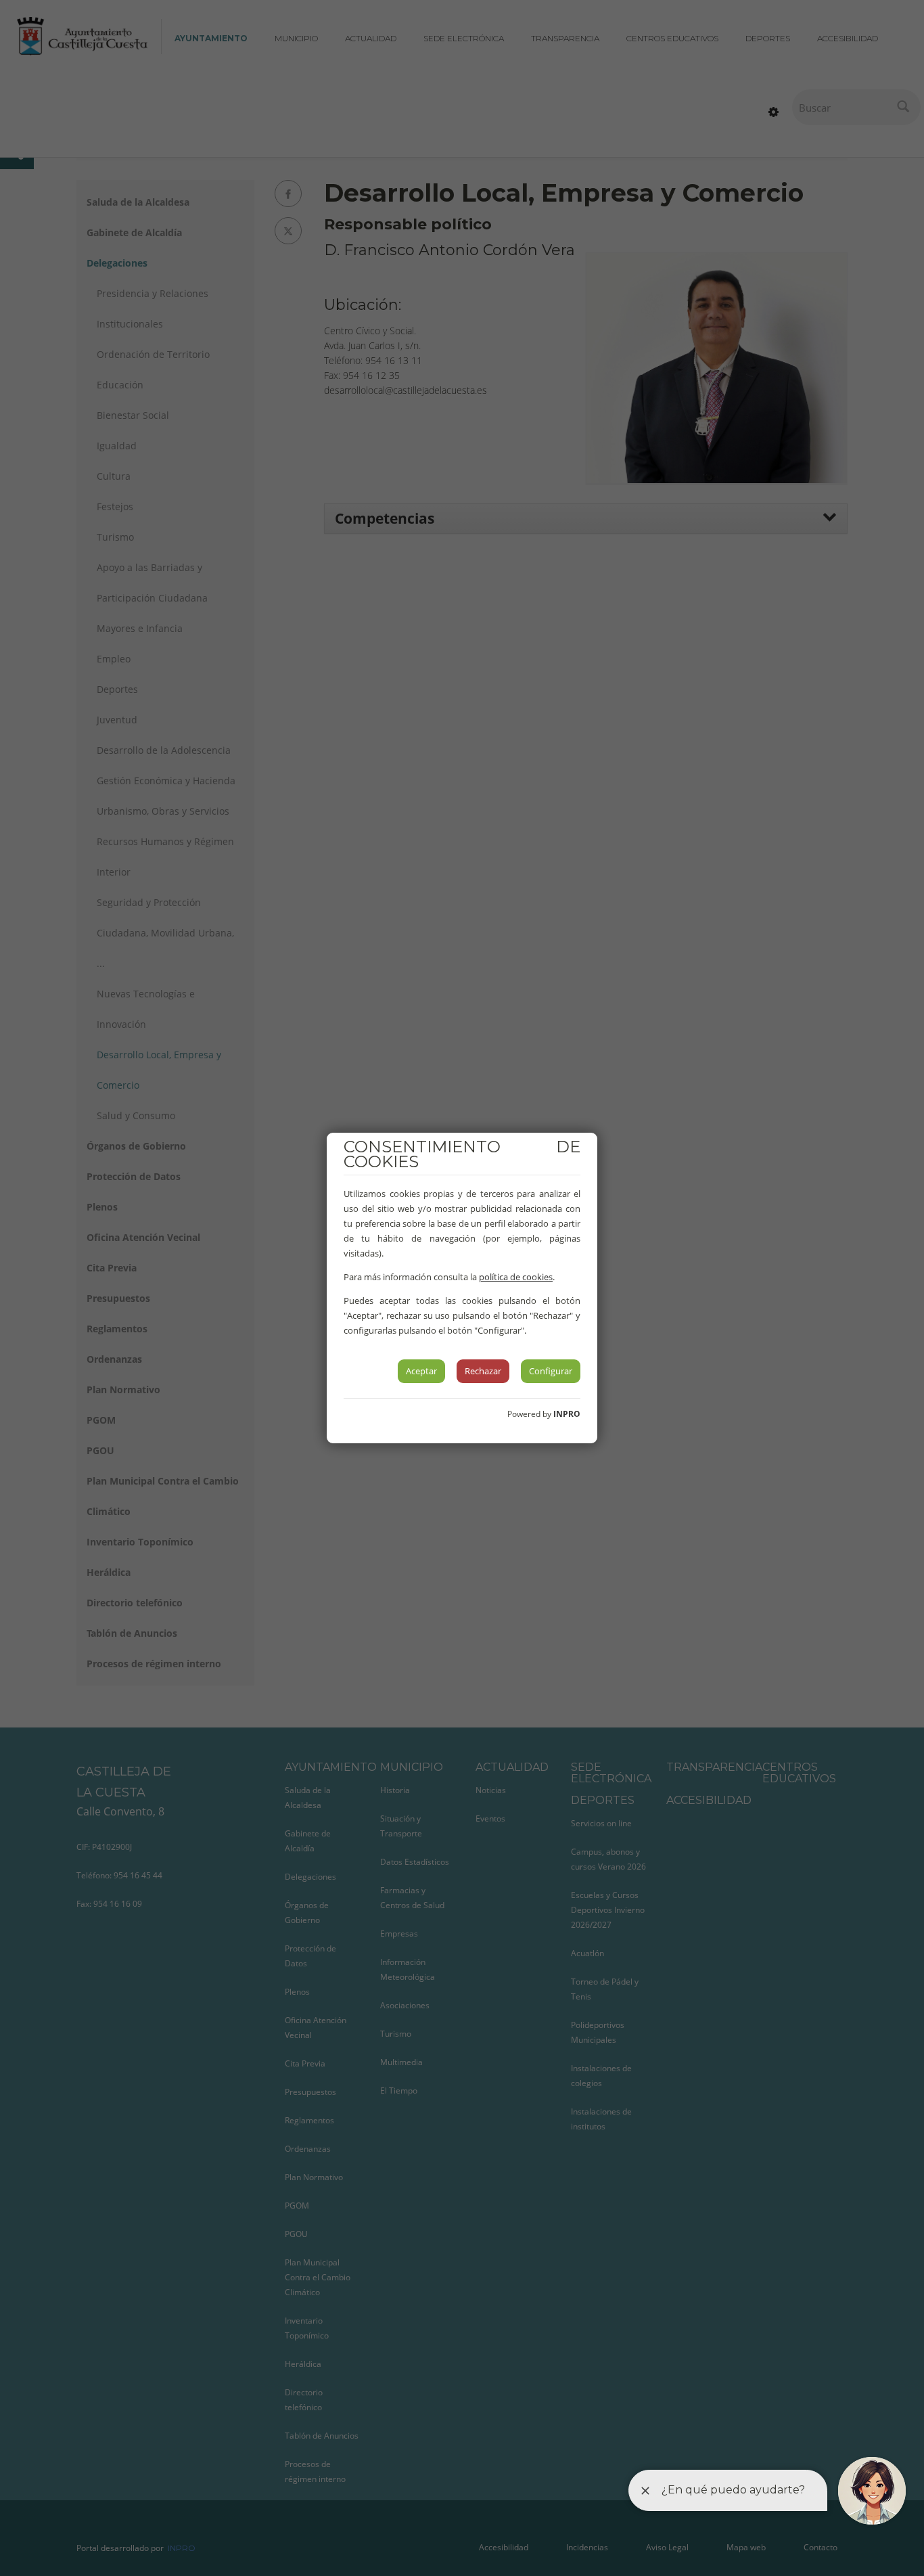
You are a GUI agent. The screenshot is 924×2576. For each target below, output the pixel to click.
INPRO (567, 1414)
